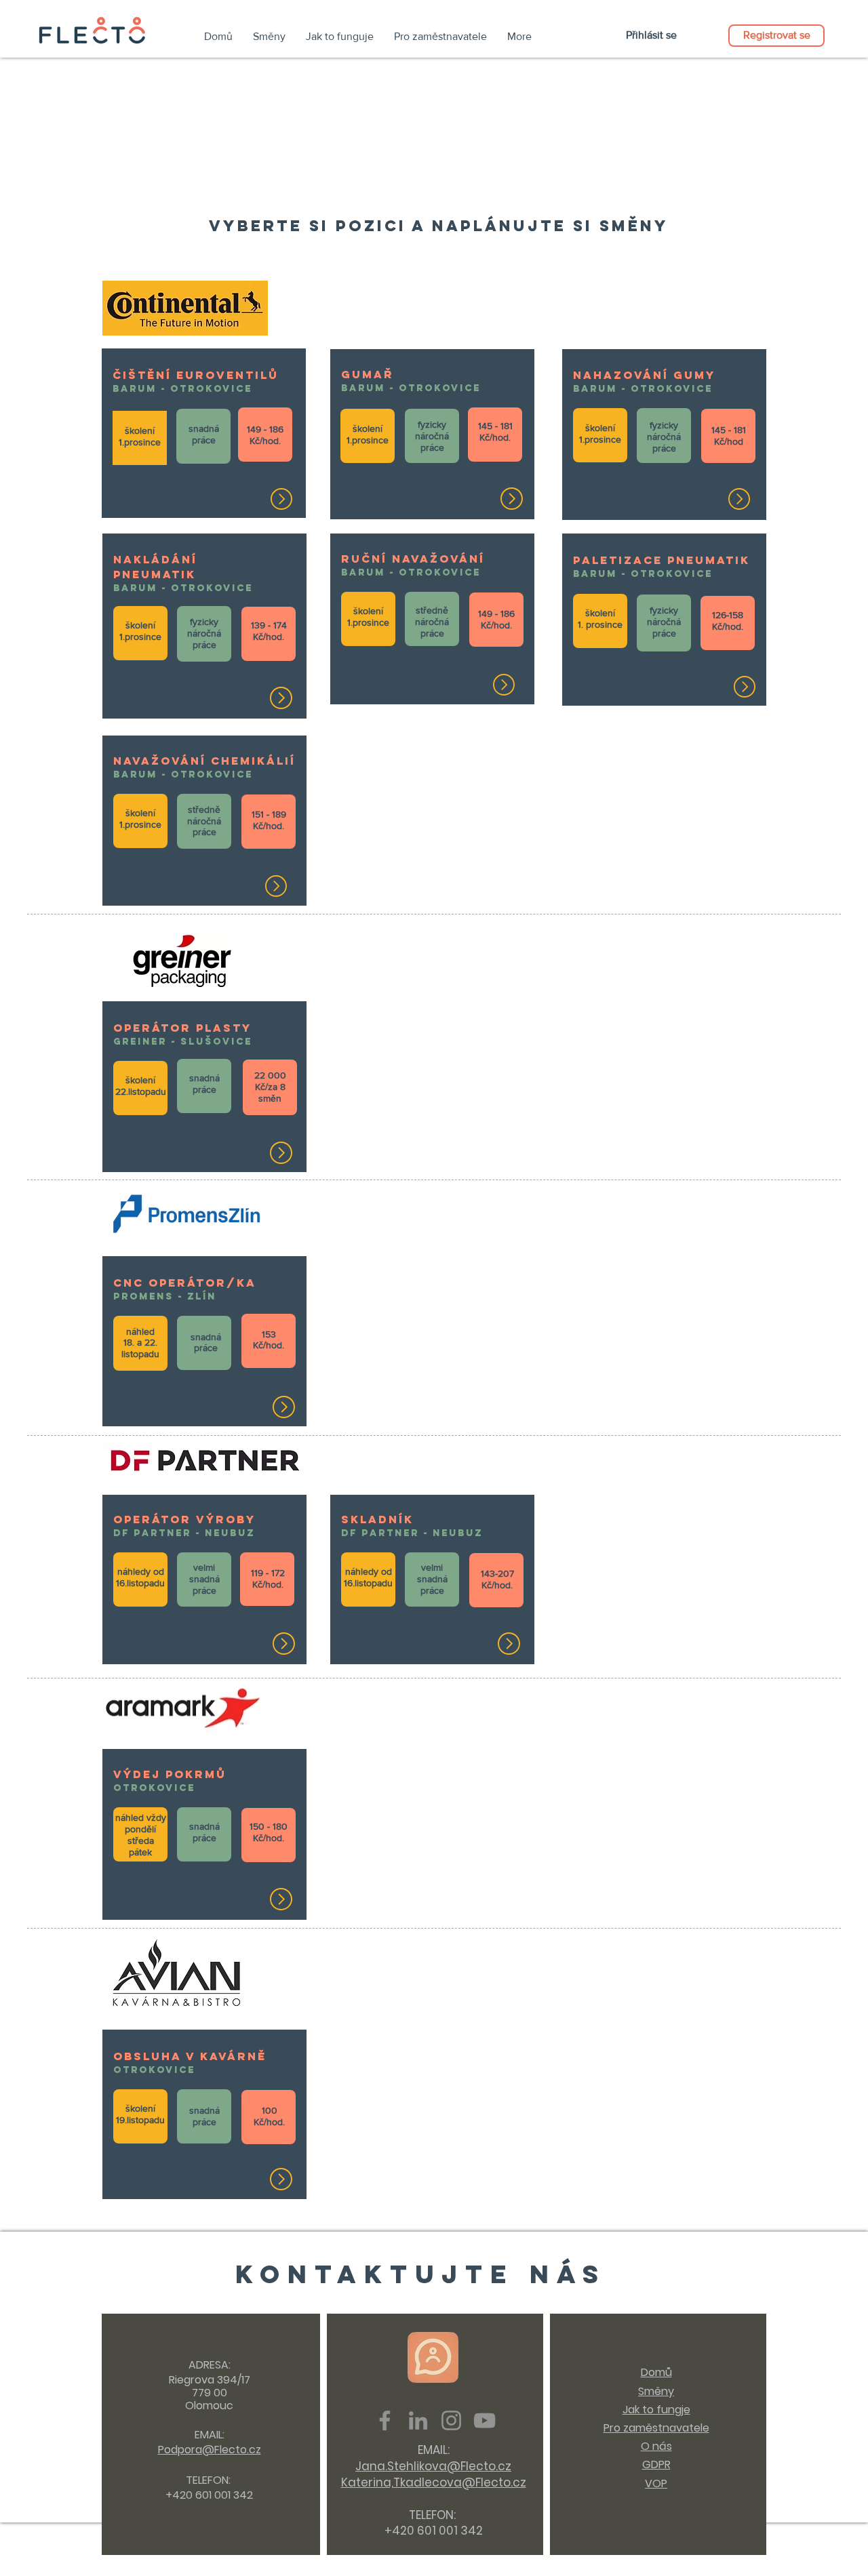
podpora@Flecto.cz (183, 2567)
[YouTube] (485, 2420)
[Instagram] (451, 2420)
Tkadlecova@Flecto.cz (460, 2482)
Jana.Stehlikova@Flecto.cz (433, 2466)
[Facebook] (385, 2420)
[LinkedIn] (418, 2420)
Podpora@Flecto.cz (210, 2450)
